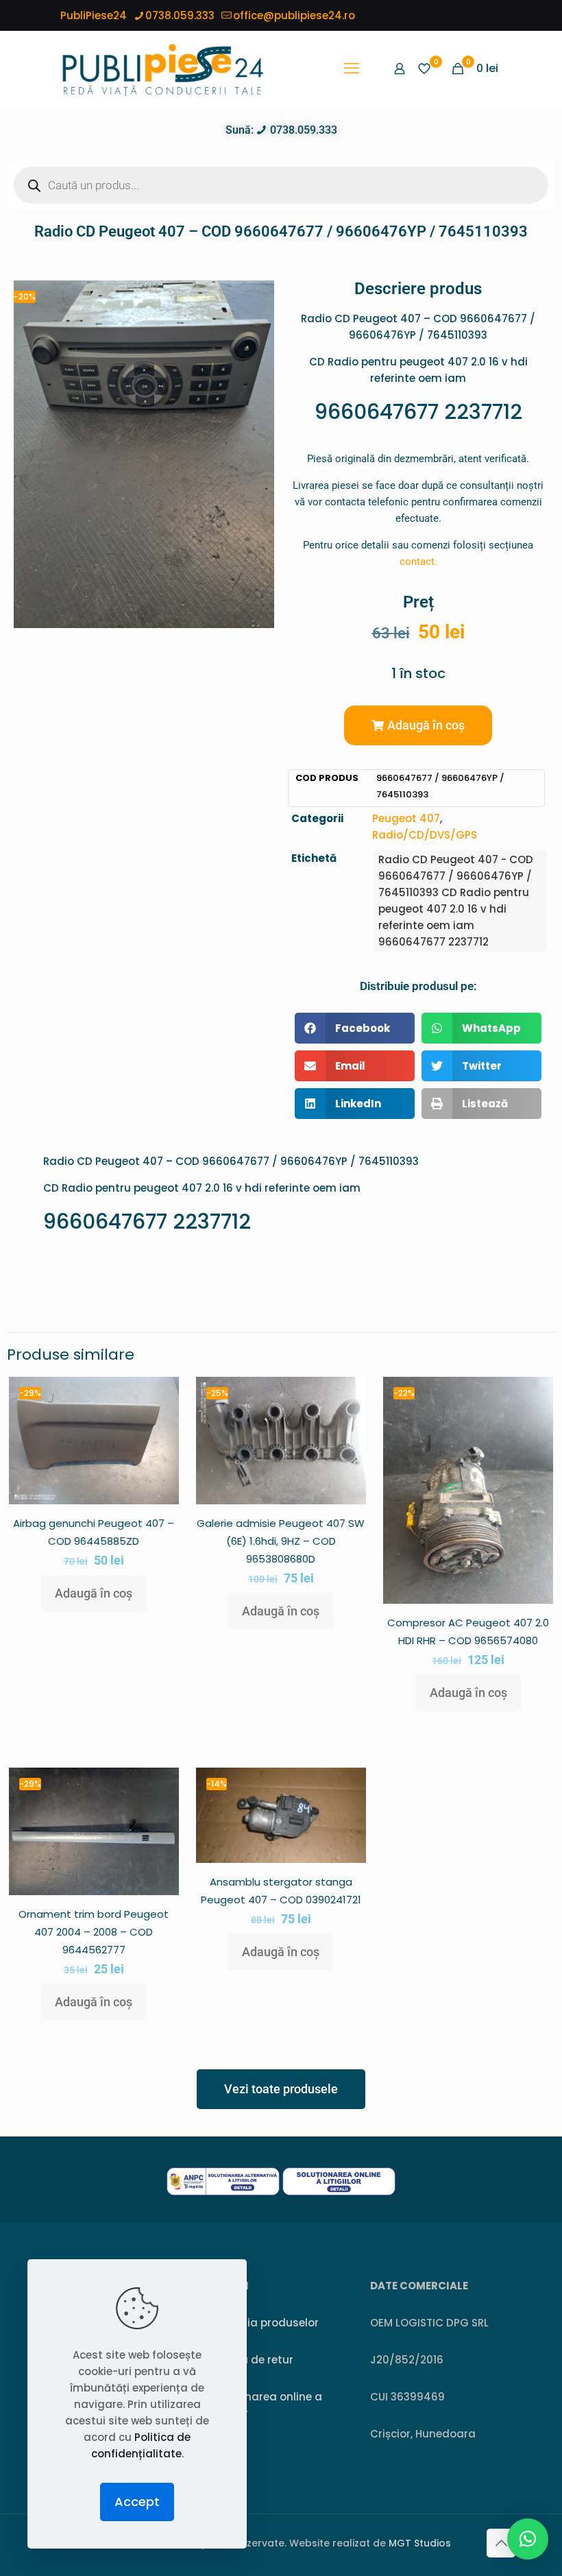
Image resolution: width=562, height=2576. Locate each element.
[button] (418, 725)
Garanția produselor (264, 2323)
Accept (137, 2502)
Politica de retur (251, 2360)
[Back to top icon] (501, 2543)
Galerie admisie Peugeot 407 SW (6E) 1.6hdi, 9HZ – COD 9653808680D (281, 1541)
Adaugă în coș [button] (94, 1593)
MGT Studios (420, 2543)
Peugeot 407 (406, 818)
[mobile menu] (352, 69)
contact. (418, 562)
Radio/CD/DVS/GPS (425, 835)
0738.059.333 (180, 15)
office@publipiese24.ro (294, 15)
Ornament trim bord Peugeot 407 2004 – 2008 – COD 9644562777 (94, 1932)
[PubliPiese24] (162, 69)
